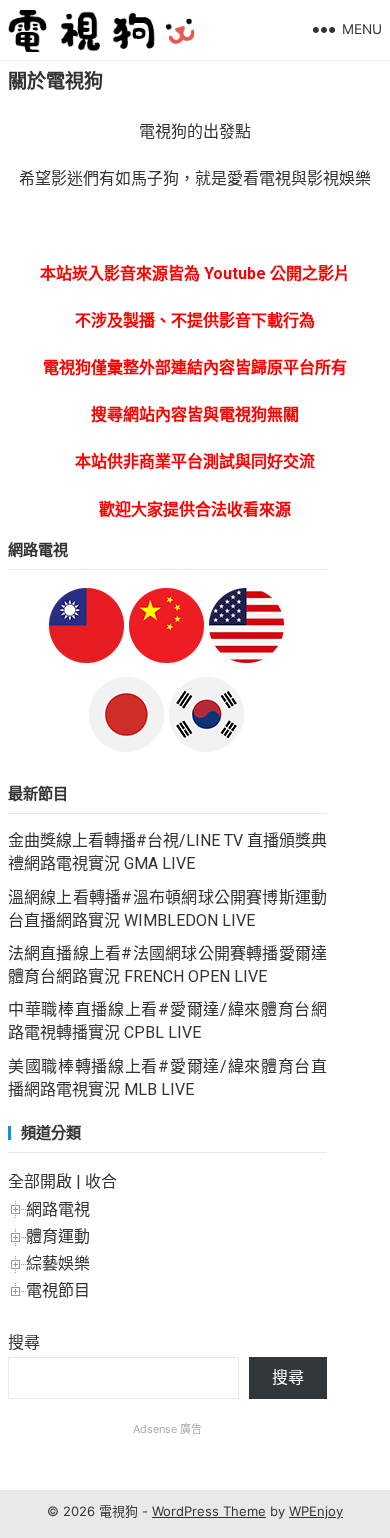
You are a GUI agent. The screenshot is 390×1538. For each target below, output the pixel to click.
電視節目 (58, 1290)
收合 (101, 1181)
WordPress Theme (209, 1511)
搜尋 (24, 1342)
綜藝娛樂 (58, 1263)
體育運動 (58, 1236)
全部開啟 (40, 1181)
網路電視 (58, 1209)
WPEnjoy (316, 1511)
